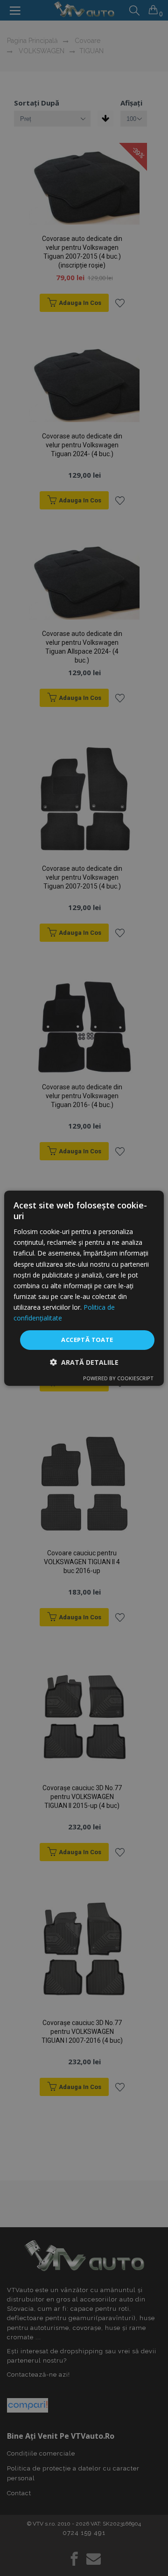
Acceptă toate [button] (87, 1340)
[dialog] (84, 1288)
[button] (84, 1362)
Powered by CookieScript (118, 1378)
